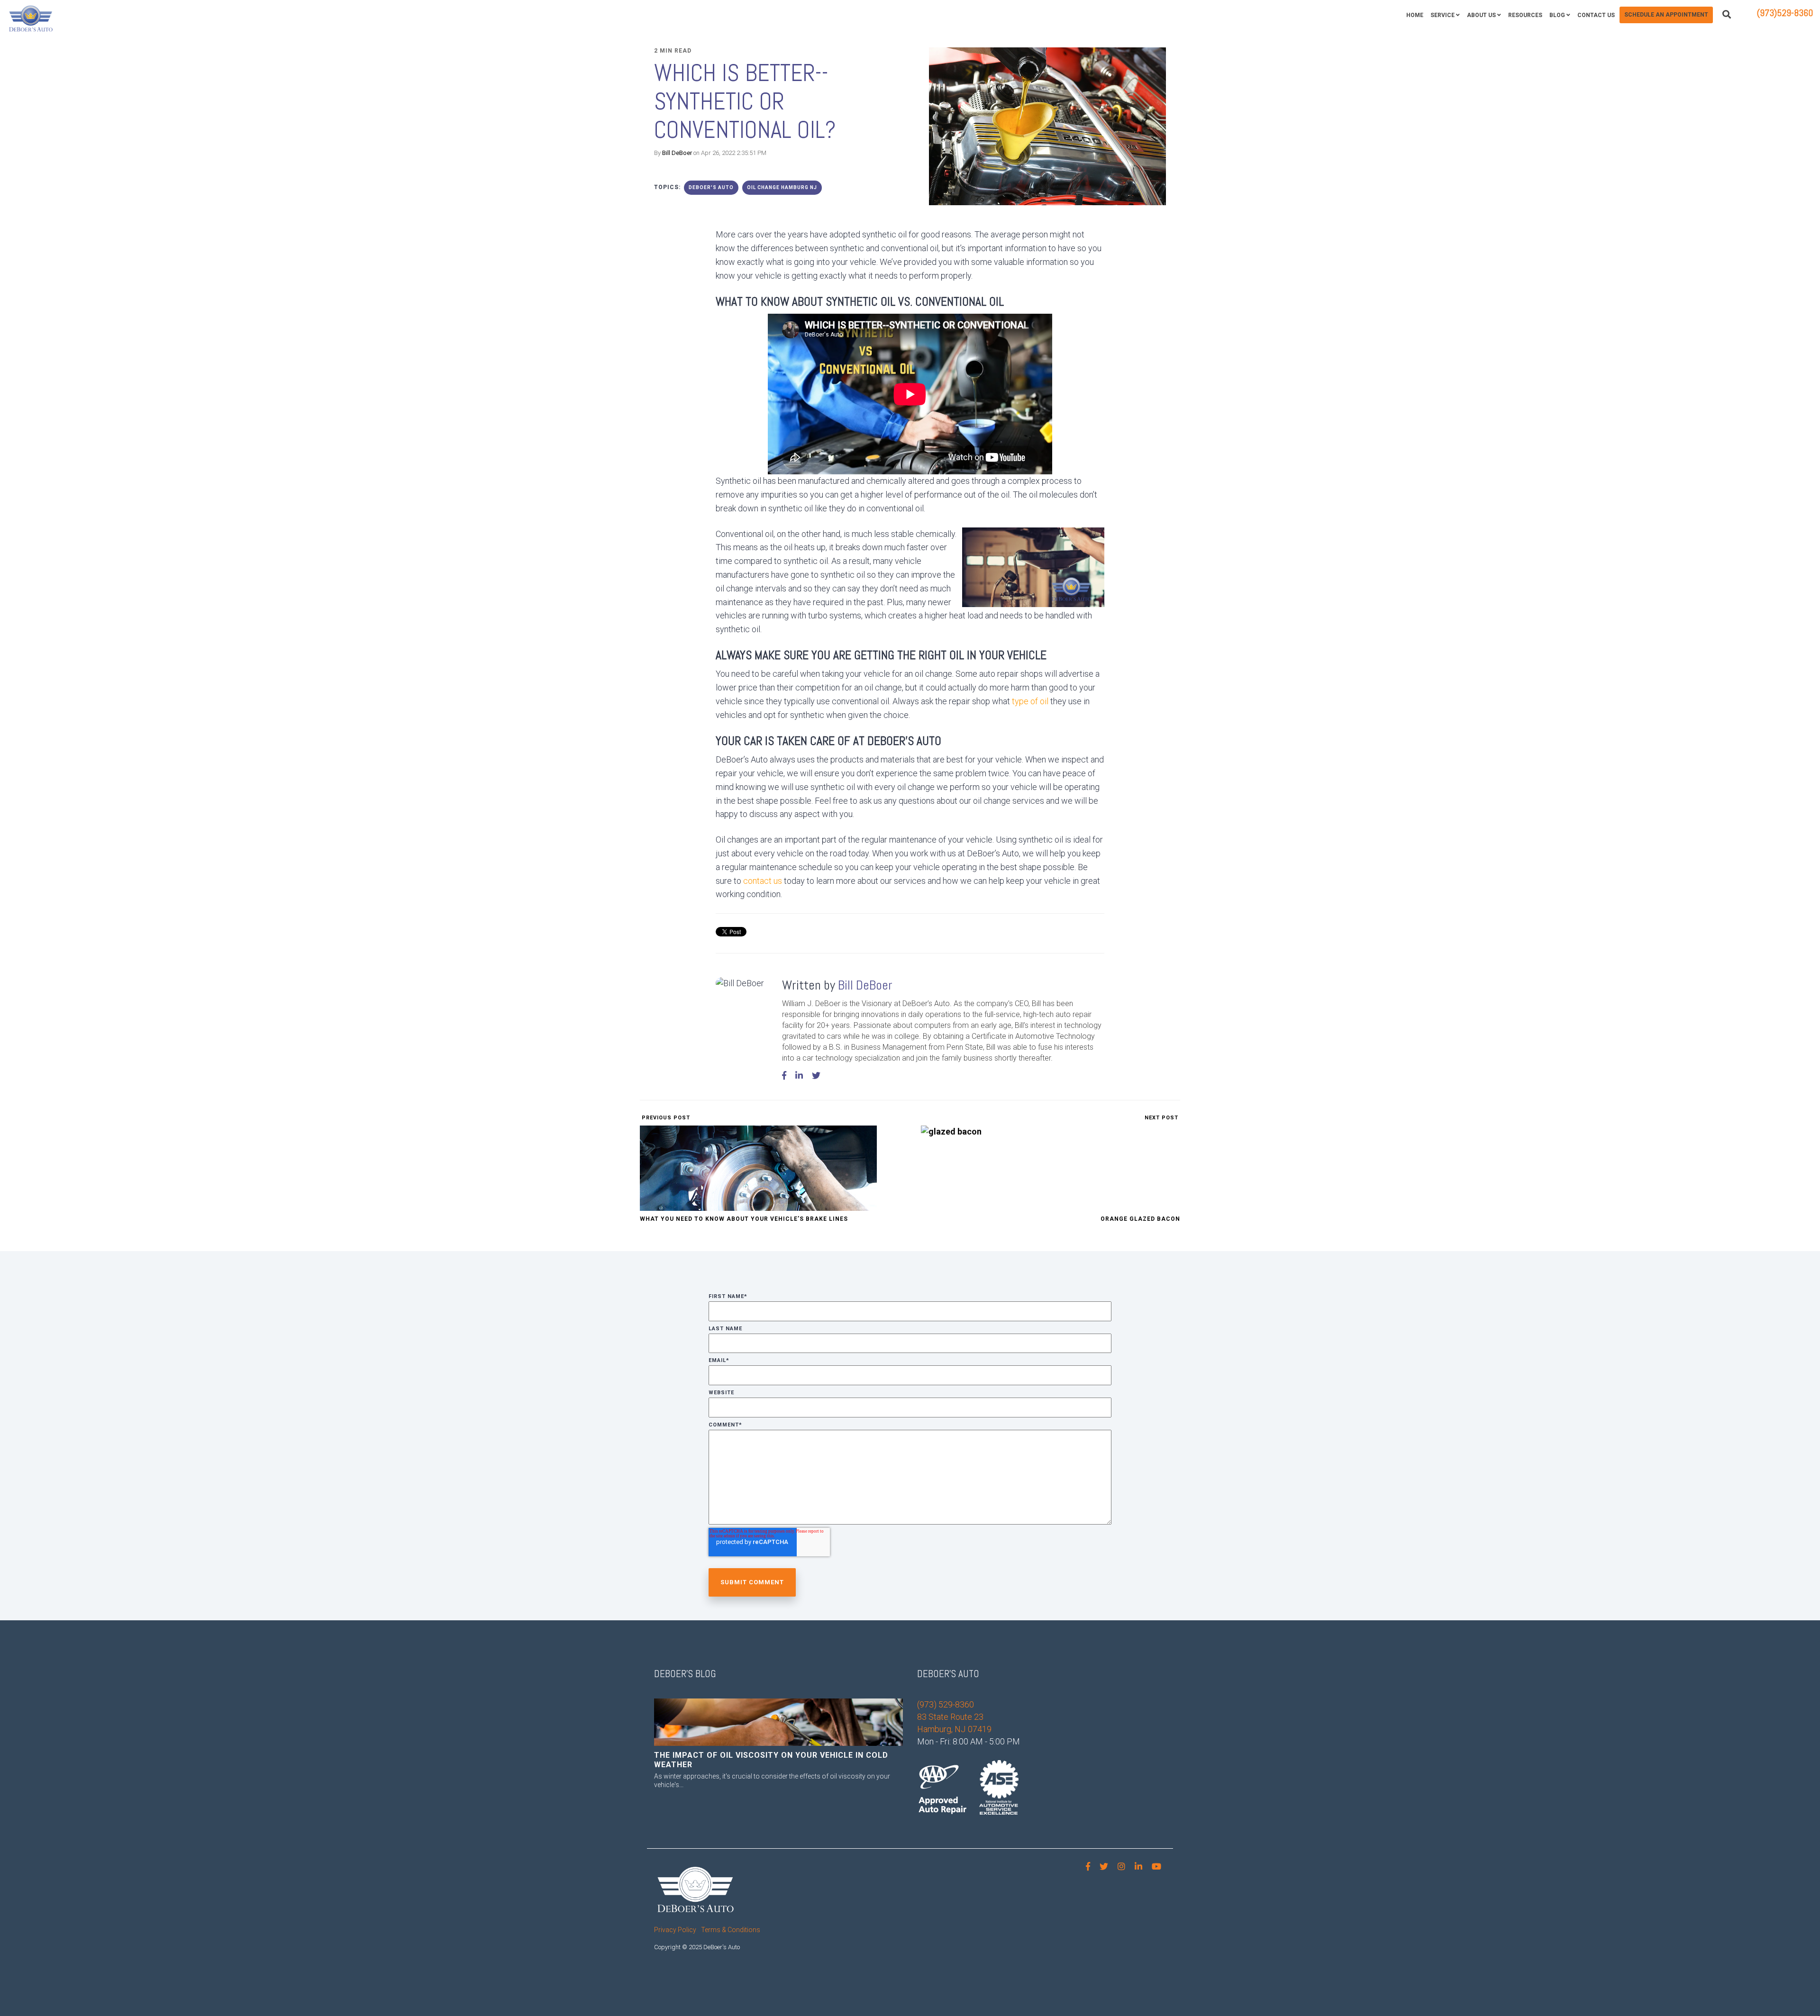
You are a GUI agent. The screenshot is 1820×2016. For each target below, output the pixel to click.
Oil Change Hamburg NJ (782, 187)
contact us (763, 881)
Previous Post (665, 1118)
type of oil (1030, 701)
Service (1442, 15)
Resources (1525, 15)
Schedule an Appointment (1666, 15)
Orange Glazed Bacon (1140, 1219)
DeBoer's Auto (711, 187)
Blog (1557, 15)
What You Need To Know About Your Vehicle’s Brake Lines (744, 1219)
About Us (1481, 15)
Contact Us (1596, 15)
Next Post (1162, 1118)
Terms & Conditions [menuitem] (731, 1930)
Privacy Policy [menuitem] (675, 1930)
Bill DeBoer (677, 153)
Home (1415, 15)
